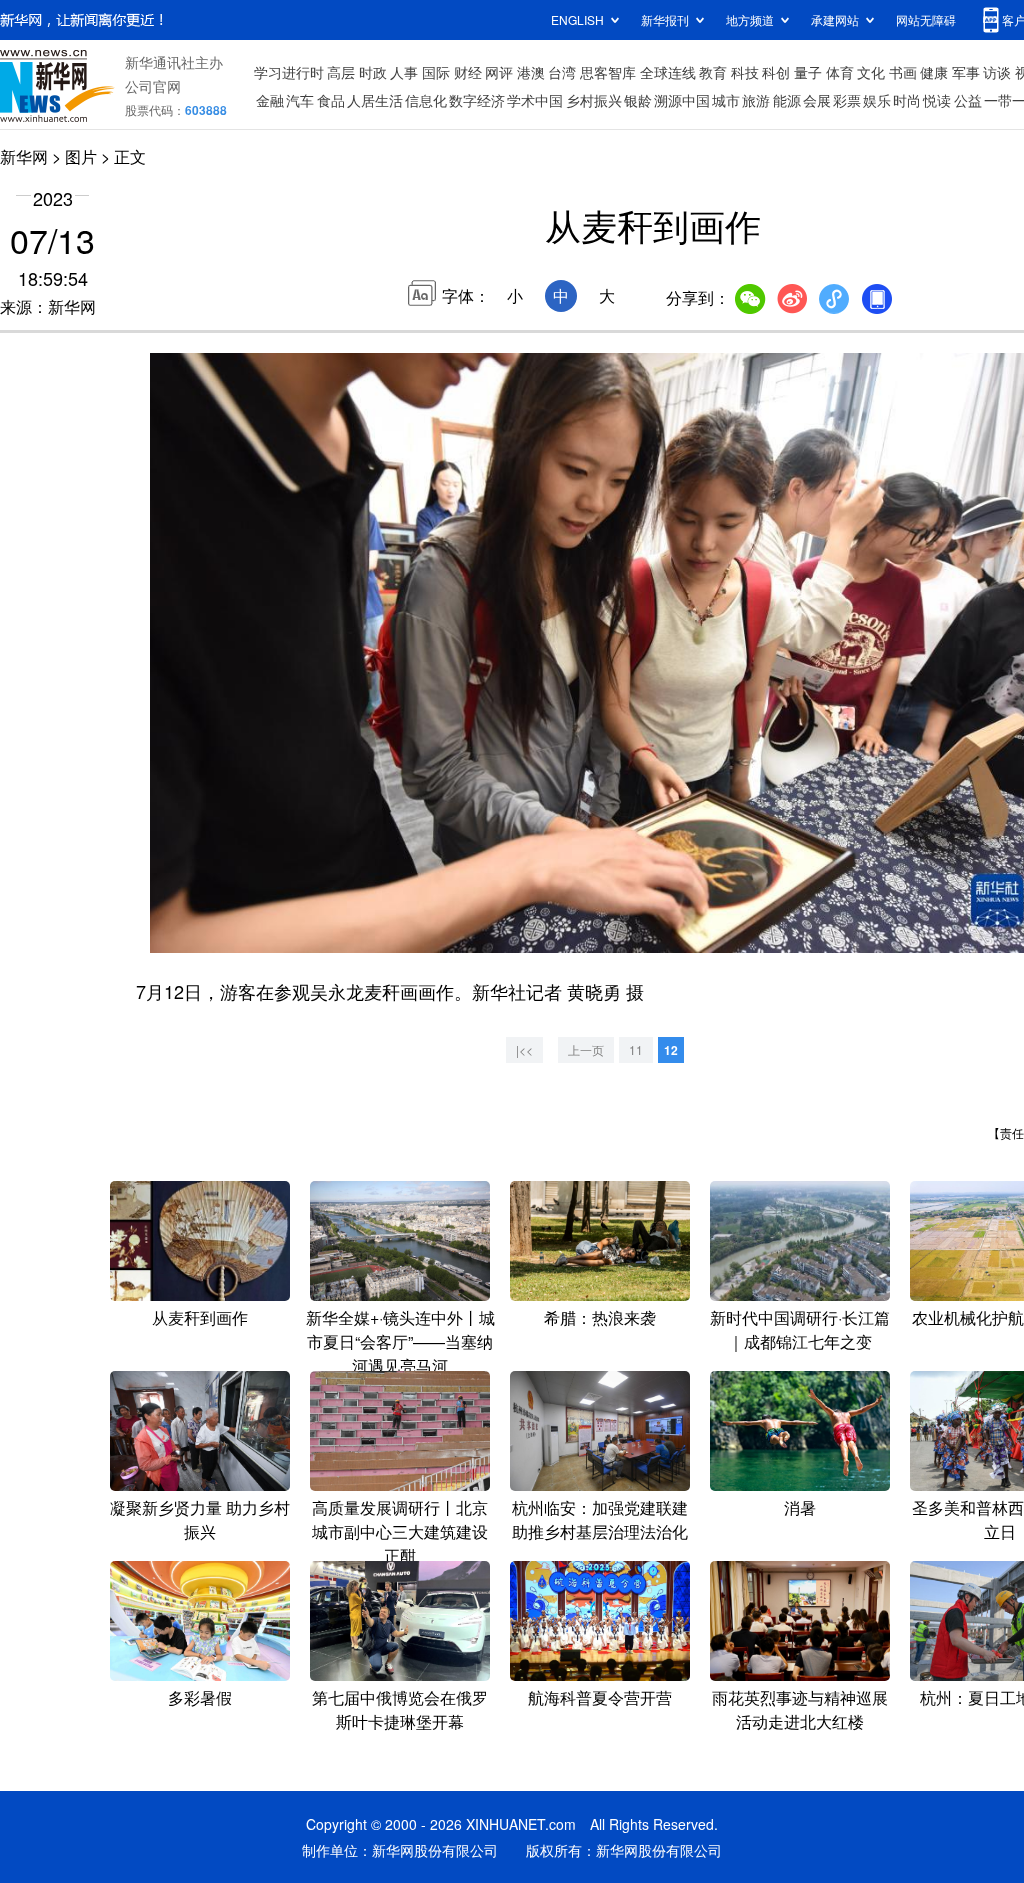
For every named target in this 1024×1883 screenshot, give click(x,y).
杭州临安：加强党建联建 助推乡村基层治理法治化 (600, 1519)
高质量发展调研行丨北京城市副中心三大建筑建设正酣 (400, 1531)
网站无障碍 (926, 19)
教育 (713, 72)
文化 (871, 72)
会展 (817, 100)
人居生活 (375, 100)
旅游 (756, 100)
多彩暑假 (200, 1697)
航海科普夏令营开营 (600, 1697)
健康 (934, 72)
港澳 (531, 72)
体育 (840, 72)
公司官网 (153, 86)
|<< (524, 1049)
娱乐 (877, 100)
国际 (436, 72)
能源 (787, 100)
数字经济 (477, 100)
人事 (404, 72)
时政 (373, 72)
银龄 (638, 100)
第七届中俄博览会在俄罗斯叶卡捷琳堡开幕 (400, 1709)
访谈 (997, 72)
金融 (270, 100)
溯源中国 (682, 100)
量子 (808, 72)
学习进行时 (289, 72)
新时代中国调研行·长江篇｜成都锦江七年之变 (800, 1329)
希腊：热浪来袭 (600, 1317)
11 (636, 1049)
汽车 (300, 100)
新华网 (24, 156)
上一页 (586, 1049)
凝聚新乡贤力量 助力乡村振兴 (200, 1519)
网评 (499, 72)
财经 (468, 72)
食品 (331, 100)
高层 (341, 72)
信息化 (426, 100)
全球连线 (668, 72)
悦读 (937, 100)
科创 (776, 72)
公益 (968, 100)
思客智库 (608, 72)
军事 (966, 72)
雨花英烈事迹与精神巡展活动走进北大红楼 (800, 1709)
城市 (726, 100)
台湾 (562, 72)
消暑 (800, 1507)
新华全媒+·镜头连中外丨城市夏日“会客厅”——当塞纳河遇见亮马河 (400, 1341)
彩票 (847, 100)
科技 (745, 72)
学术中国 (535, 100)
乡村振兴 (594, 100)
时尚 (907, 100)
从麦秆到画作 (200, 1317)
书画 (903, 72)
